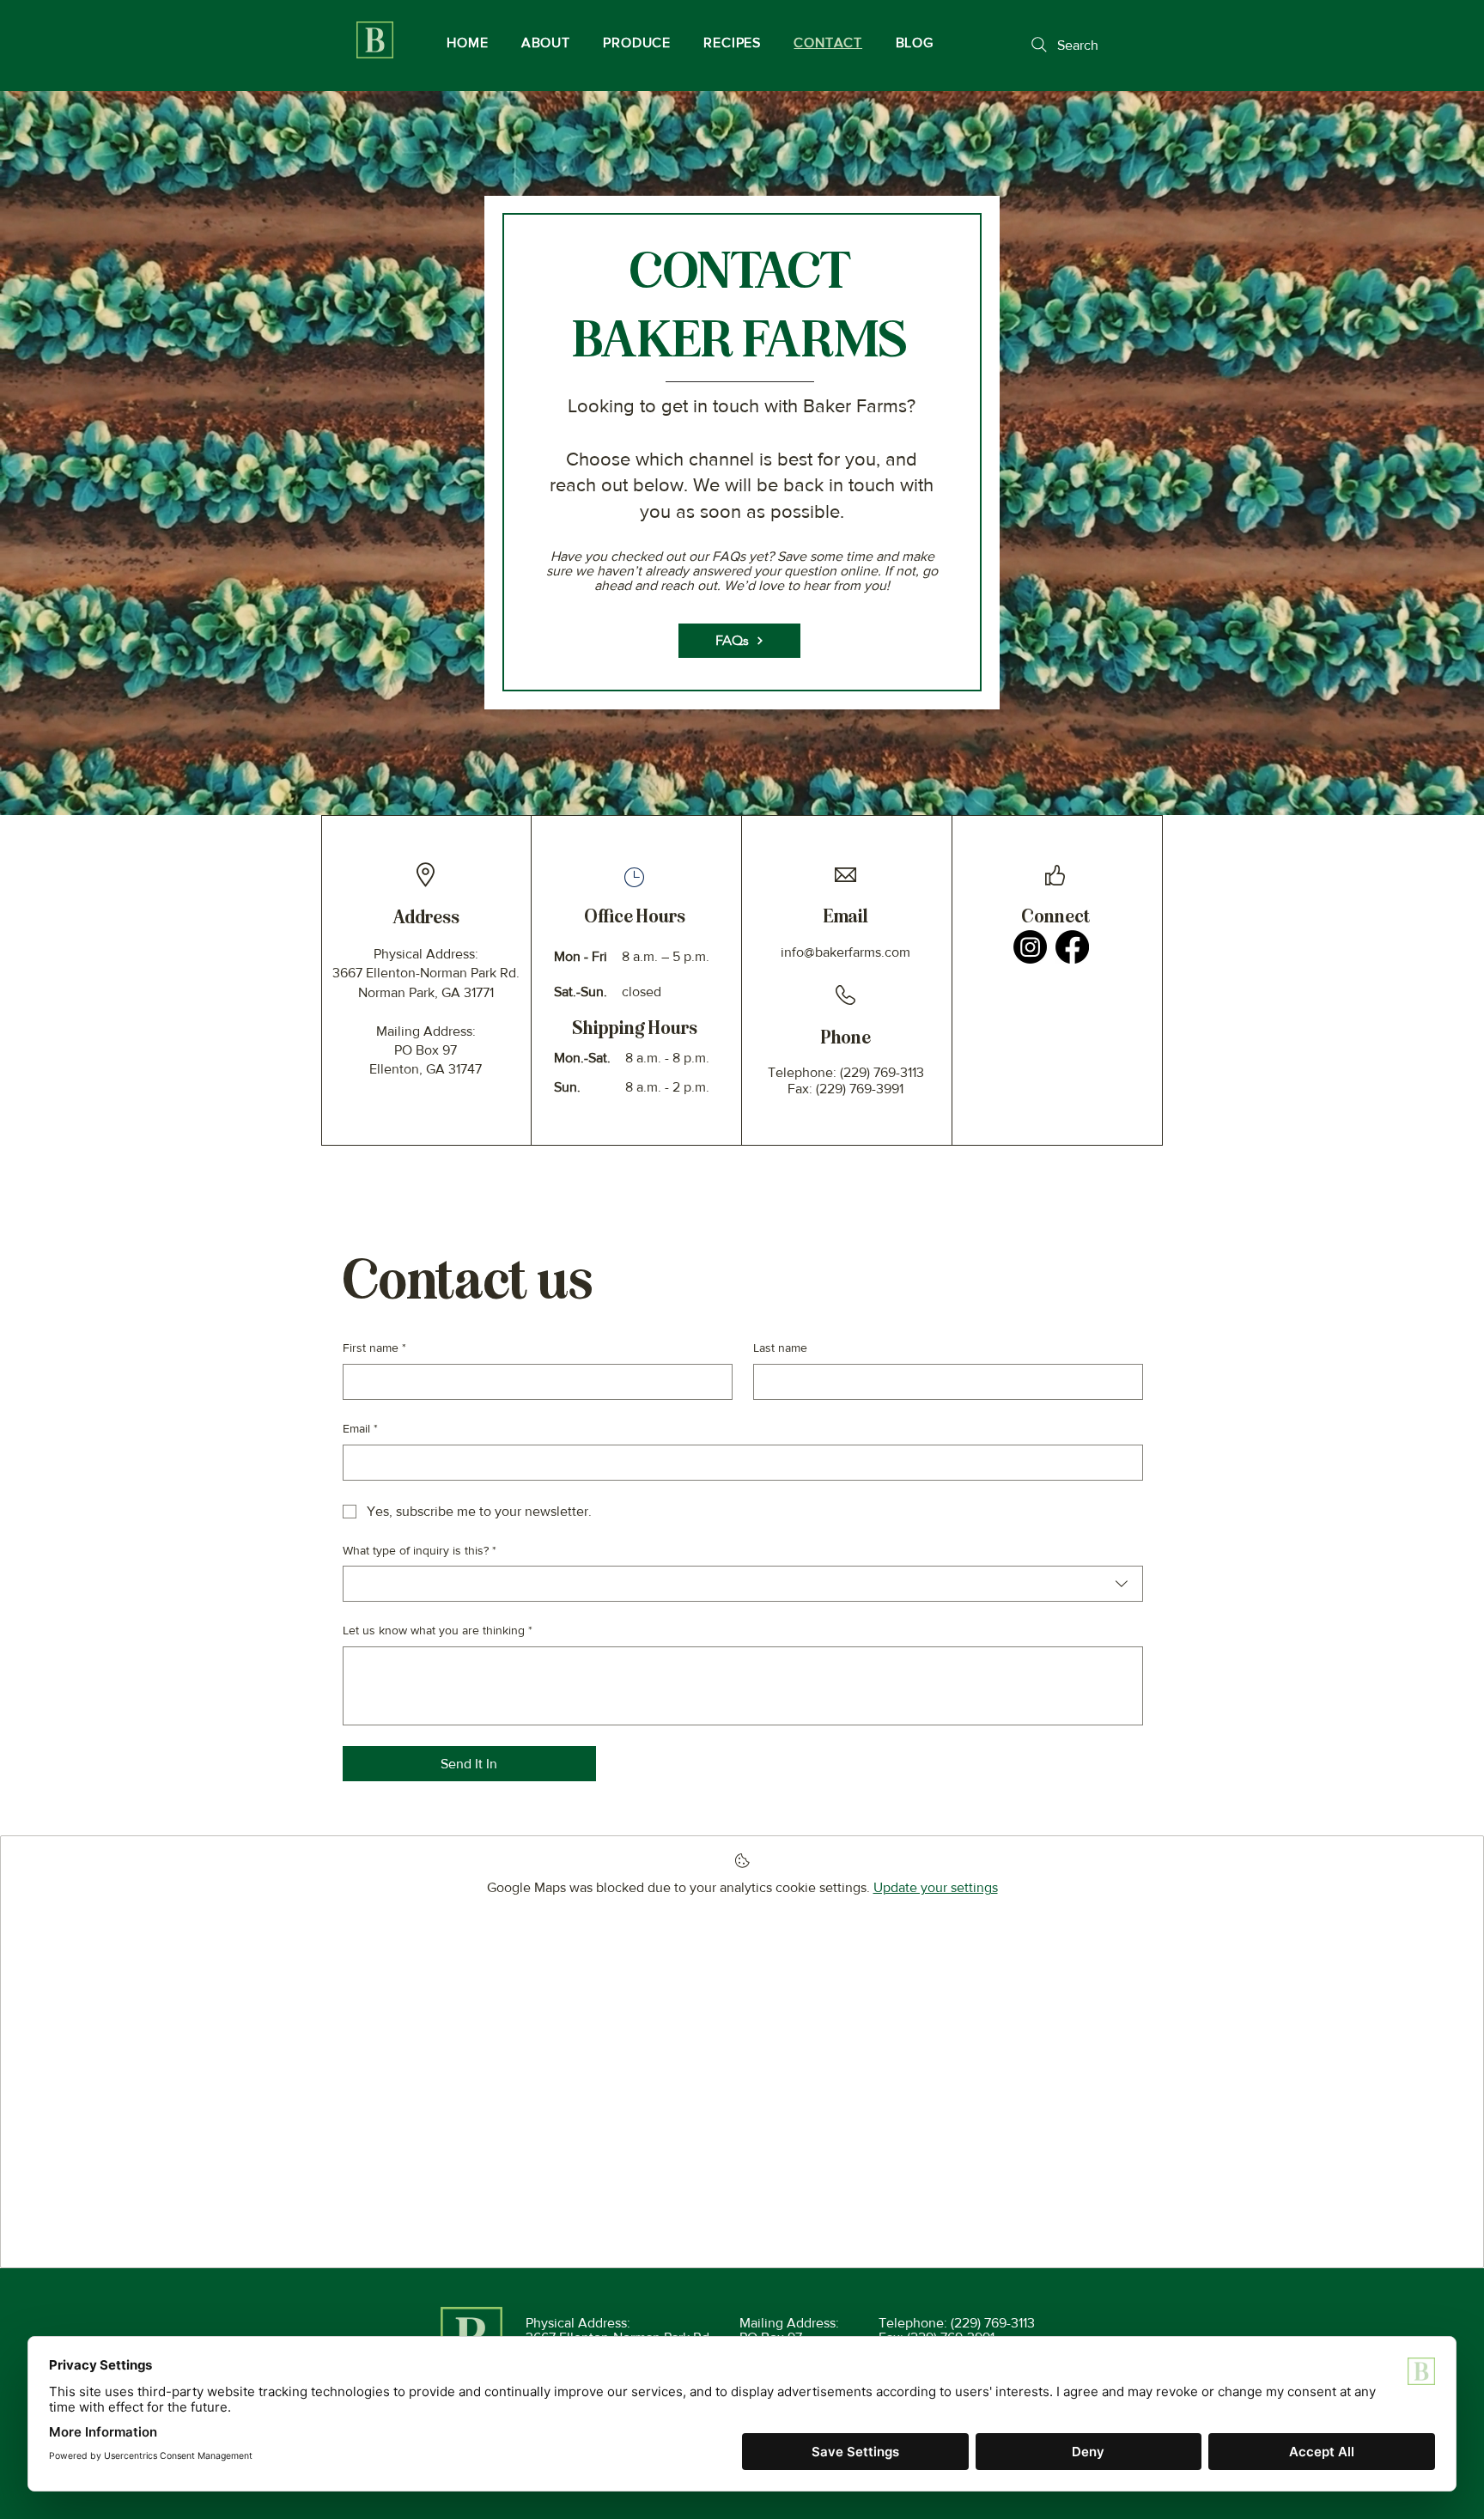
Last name (780, 1348)
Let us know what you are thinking (438, 1630)
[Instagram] (1030, 947)
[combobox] (743, 1584)
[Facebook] (1072, 947)
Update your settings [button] (936, 1887)
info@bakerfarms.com (845, 952)
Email (360, 1428)
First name (374, 1348)
